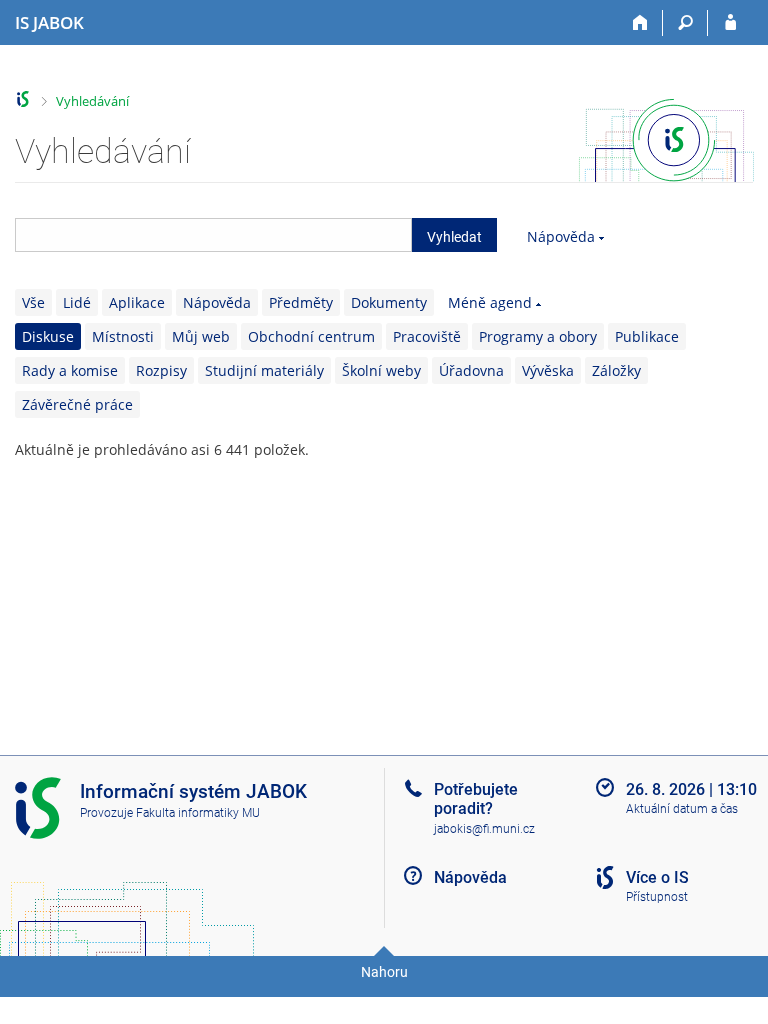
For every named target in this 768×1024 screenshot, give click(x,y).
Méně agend (490, 302)
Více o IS (657, 877)
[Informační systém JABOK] (23, 99)
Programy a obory (538, 336)
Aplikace (137, 302)
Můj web (201, 336)
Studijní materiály (264, 370)
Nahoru (384, 972)
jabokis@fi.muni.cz (484, 829)
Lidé (77, 302)
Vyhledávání (92, 101)
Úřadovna (471, 370)
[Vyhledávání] (685, 23)
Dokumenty (389, 302)
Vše (33, 302)
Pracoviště (427, 336)
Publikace (647, 336)
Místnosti (123, 336)
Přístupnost (657, 897)
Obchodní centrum (311, 336)
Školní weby (381, 370)
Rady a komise (70, 370)
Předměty (301, 302)
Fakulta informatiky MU (198, 813)
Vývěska (548, 370)
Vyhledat (454, 237)
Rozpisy (161, 370)
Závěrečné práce (77, 404)
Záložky (616, 370)
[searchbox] (213, 235)
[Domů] (640, 23)
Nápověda (561, 236)
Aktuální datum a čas (682, 809)
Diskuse (48, 336)
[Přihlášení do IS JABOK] (730, 23)
